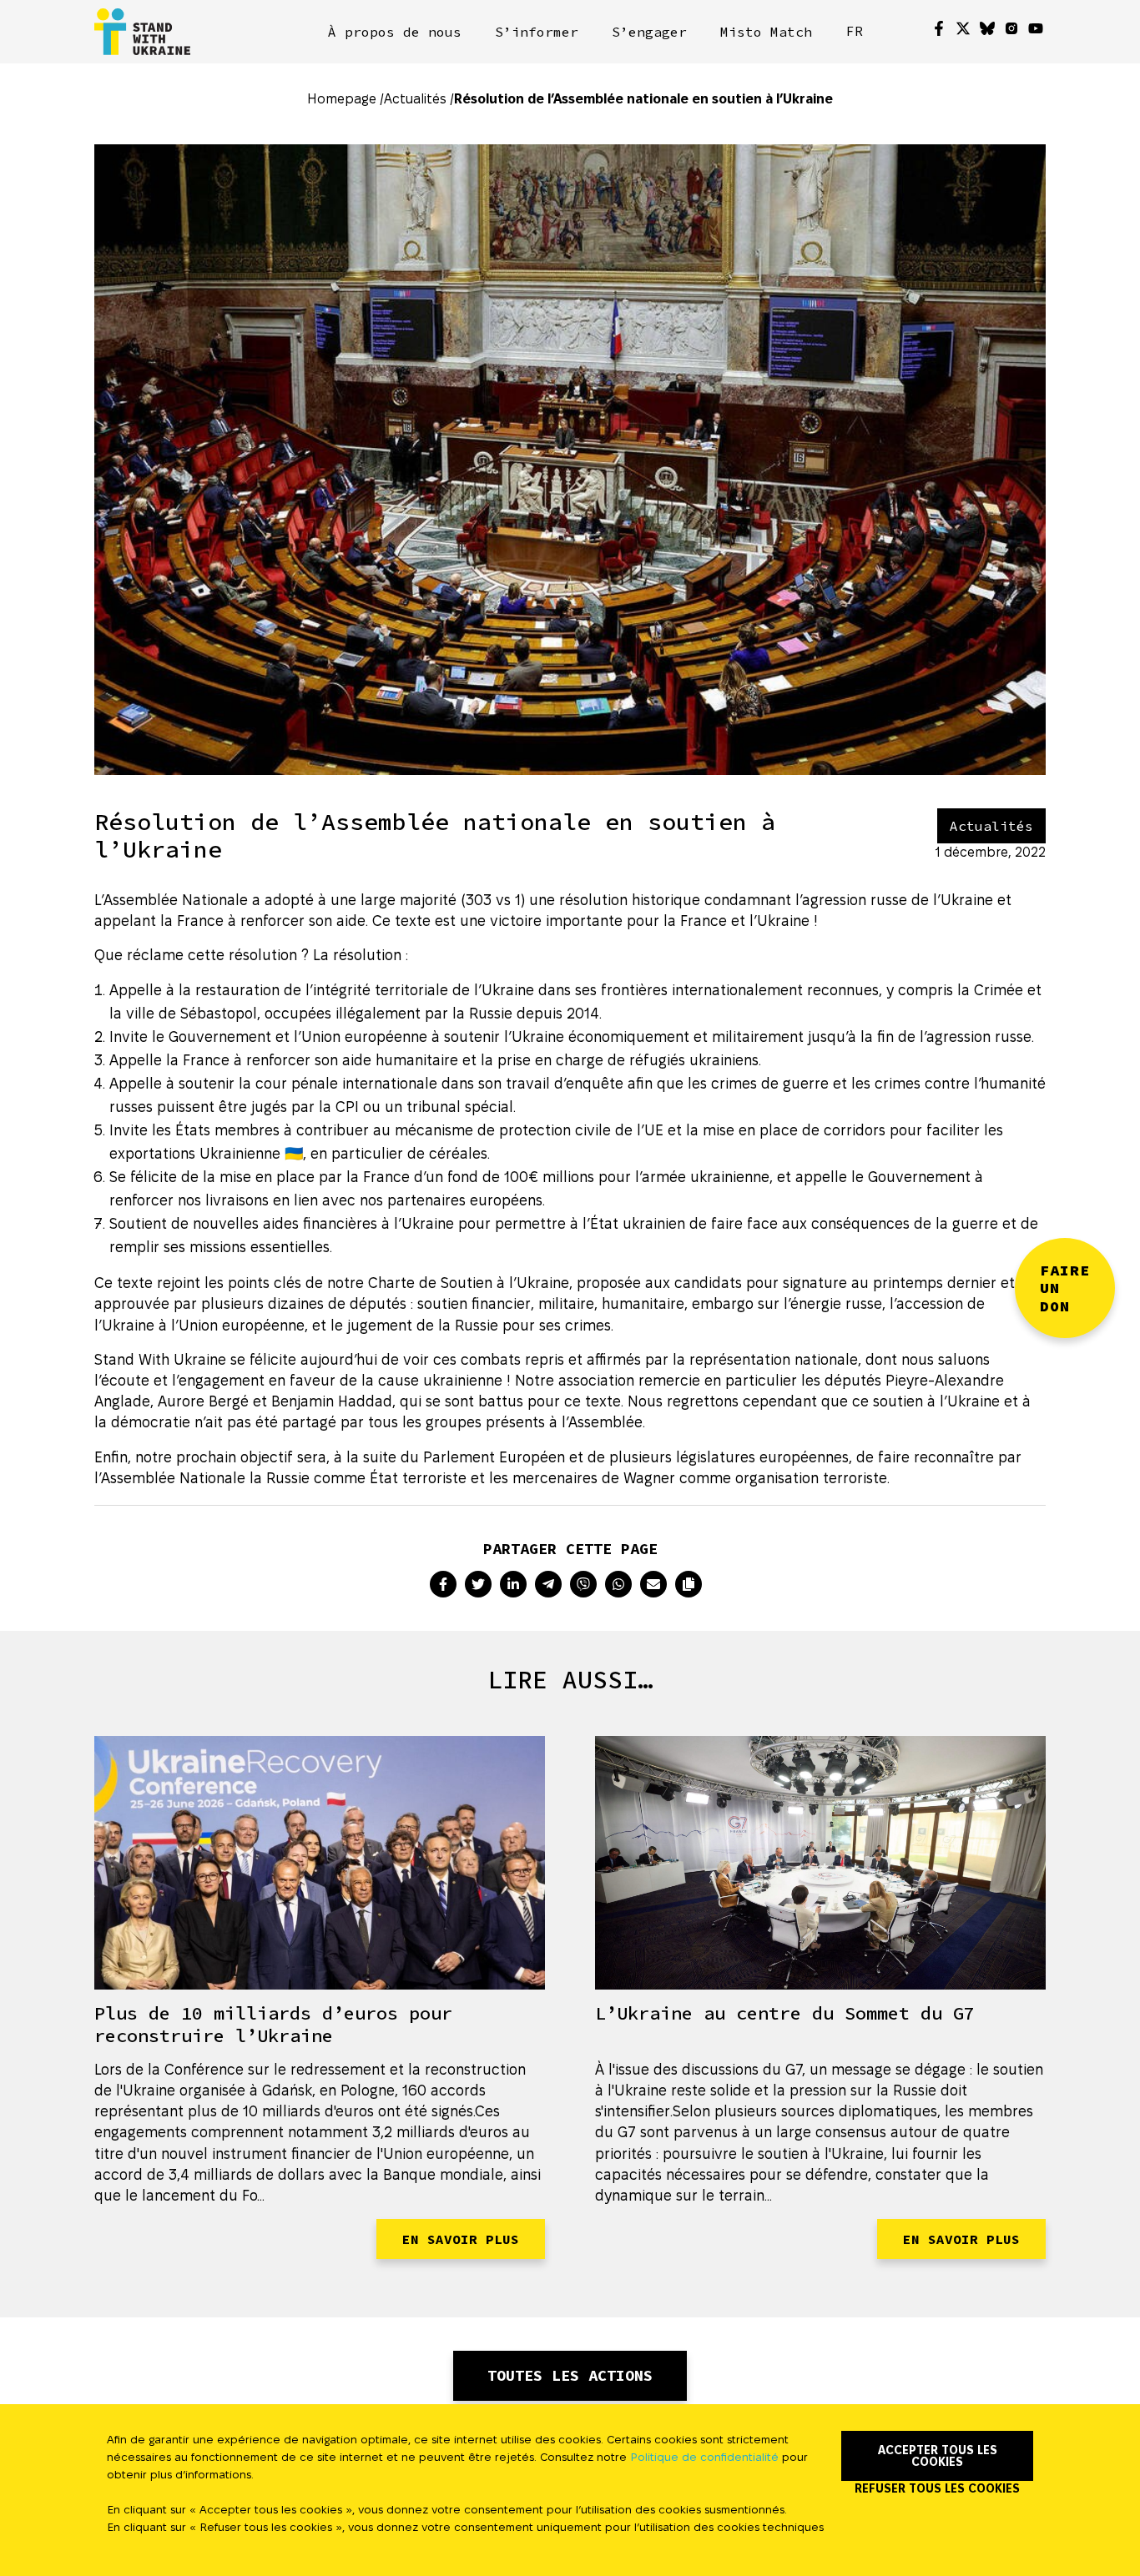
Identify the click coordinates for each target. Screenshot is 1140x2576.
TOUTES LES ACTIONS (570, 2375)
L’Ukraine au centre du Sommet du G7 (785, 2013)
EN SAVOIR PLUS (461, 2239)
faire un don (1065, 1288)
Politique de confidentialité (704, 2457)
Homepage (342, 99)
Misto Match (766, 32)
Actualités (415, 99)
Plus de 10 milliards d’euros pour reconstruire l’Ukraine (273, 2024)
